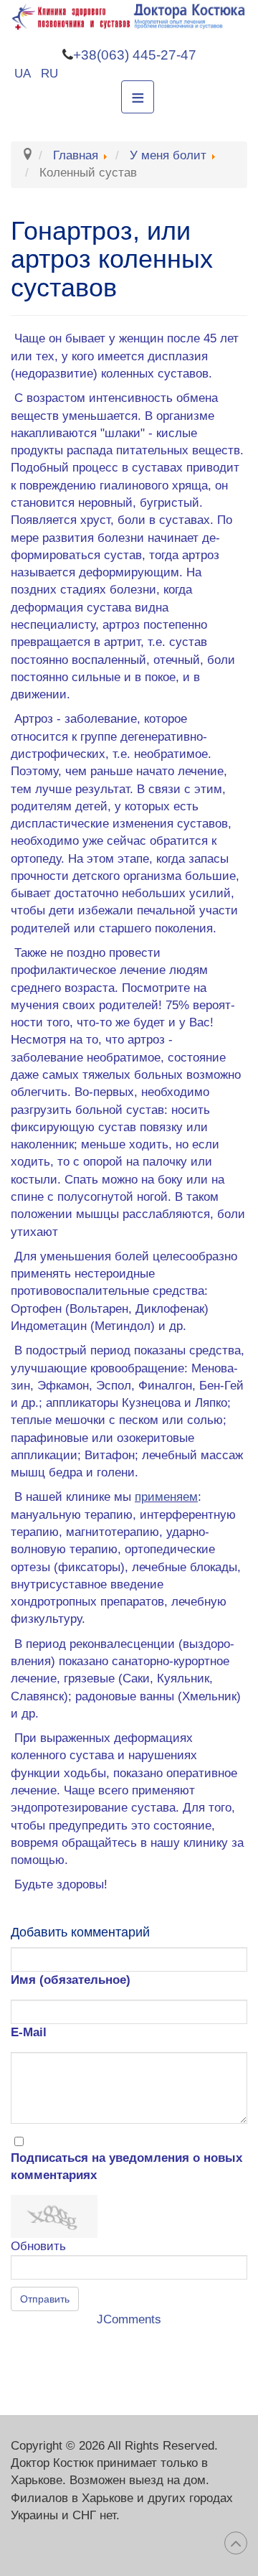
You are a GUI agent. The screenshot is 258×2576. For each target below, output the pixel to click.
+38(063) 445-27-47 (135, 55)
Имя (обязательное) (71, 1980)
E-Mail (29, 2032)
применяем (166, 1497)
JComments (129, 2319)
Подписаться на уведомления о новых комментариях (126, 2167)
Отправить (45, 2299)
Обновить (38, 2246)
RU (49, 74)
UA (24, 74)
